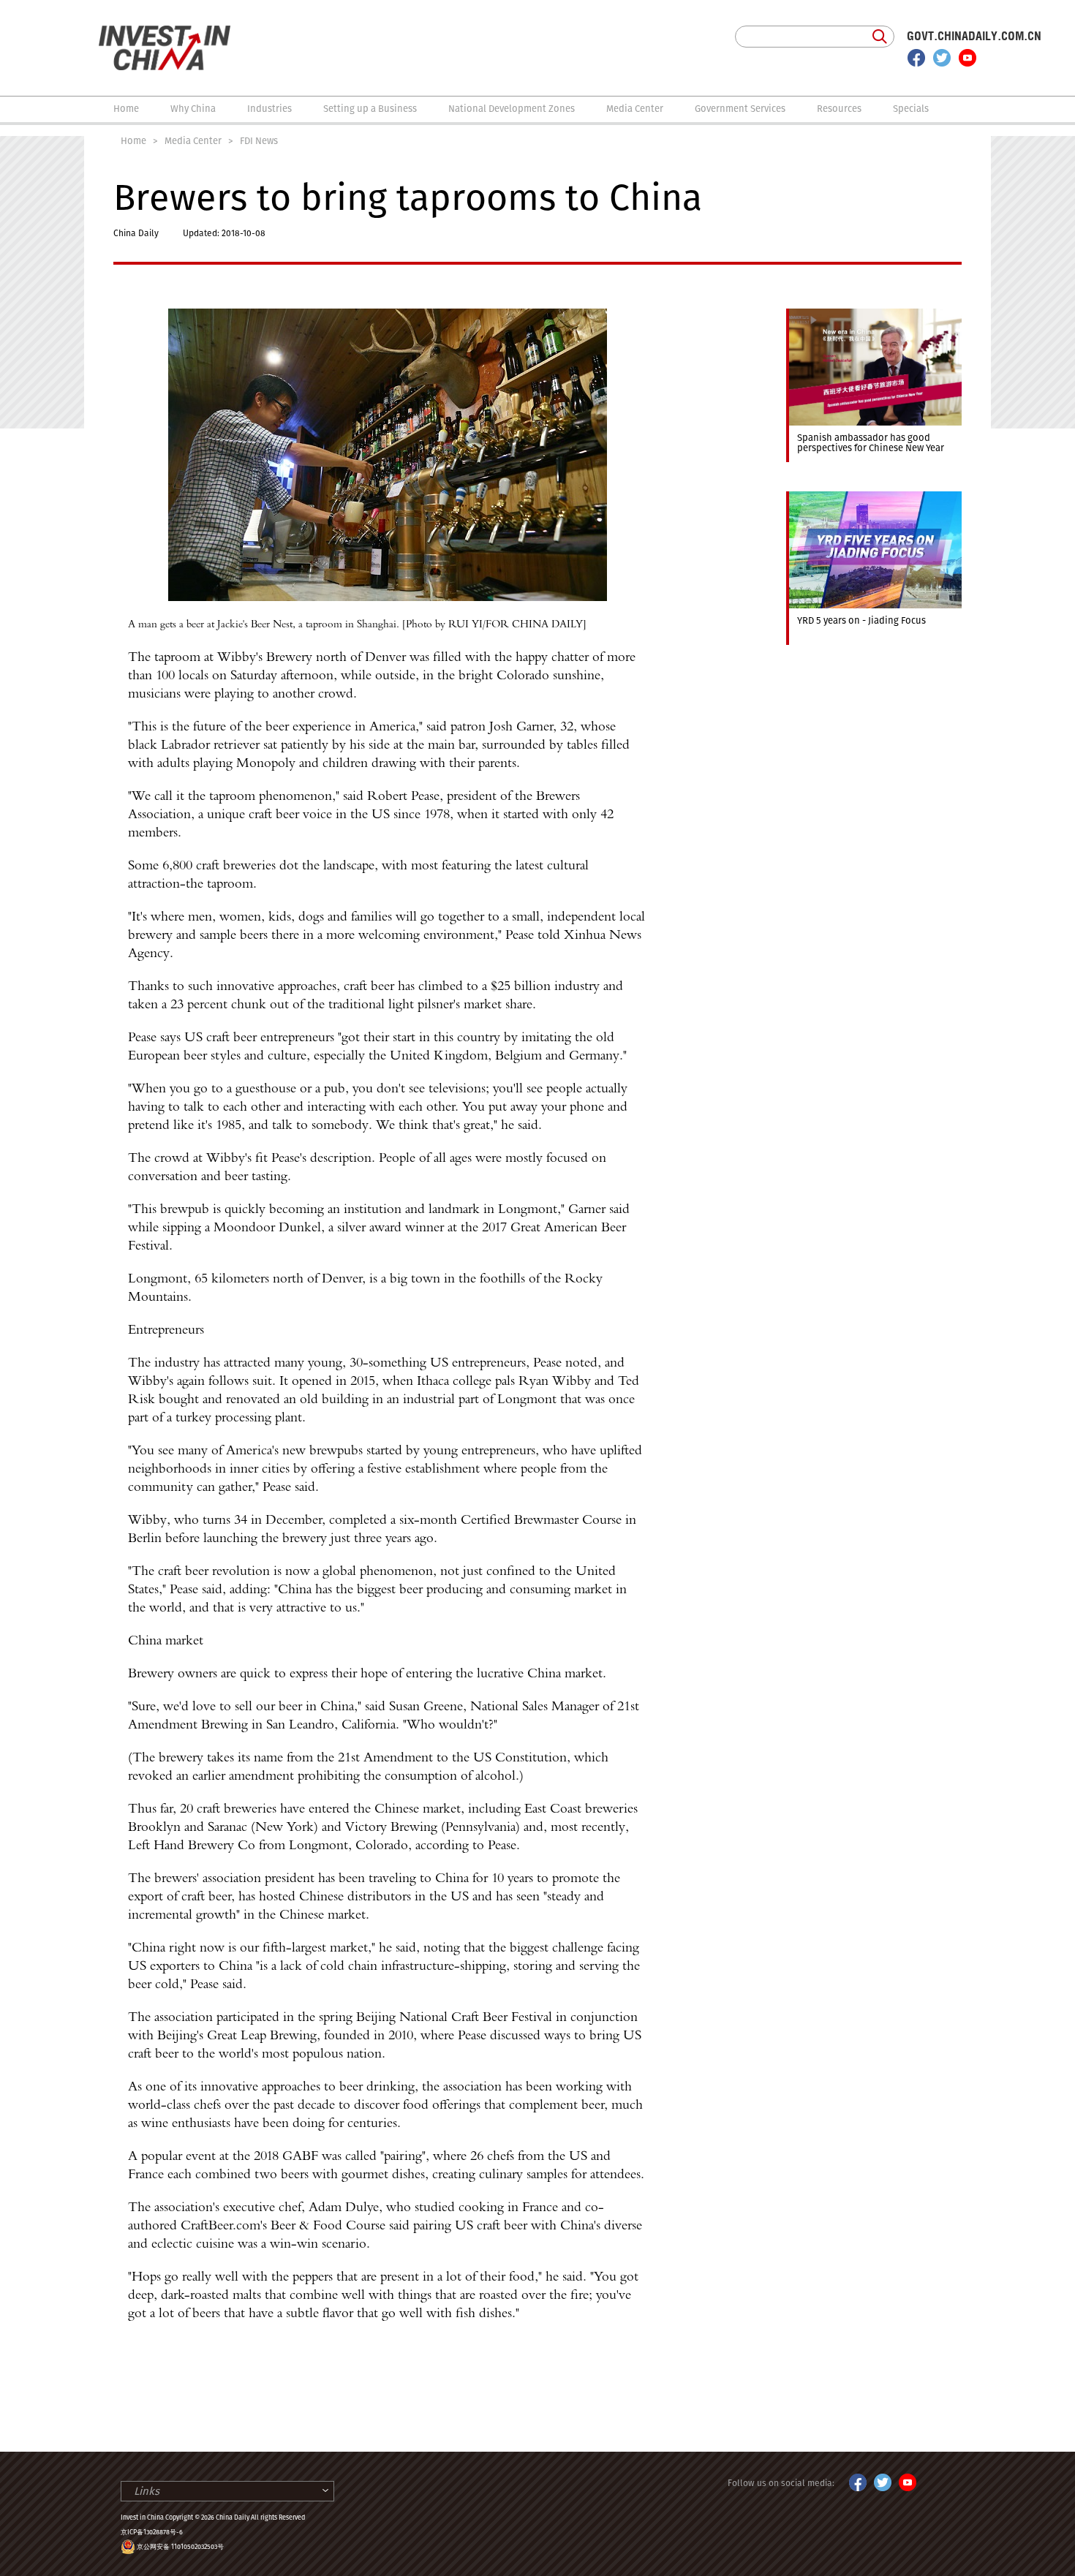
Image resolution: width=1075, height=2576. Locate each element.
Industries (269, 109)
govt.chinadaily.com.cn (974, 36)
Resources (839, 109)
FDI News (259, 141)
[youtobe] (908, 2480)
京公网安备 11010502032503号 (180, 2547)
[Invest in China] (165, 32)
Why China (193, 109)
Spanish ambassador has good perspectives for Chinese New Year (871, 443)
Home (126, 109)
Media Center (635, 109)
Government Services (740, 109)
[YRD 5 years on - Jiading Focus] (874, 498)
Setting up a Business (370, 109)
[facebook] (916, 58)
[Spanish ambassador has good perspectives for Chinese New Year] (874, 315)
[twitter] (942, 58)
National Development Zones (512, 109)
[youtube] (967, 58)
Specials (911, 109)
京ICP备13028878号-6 (152, 2532)
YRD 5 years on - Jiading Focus (861, 620)
